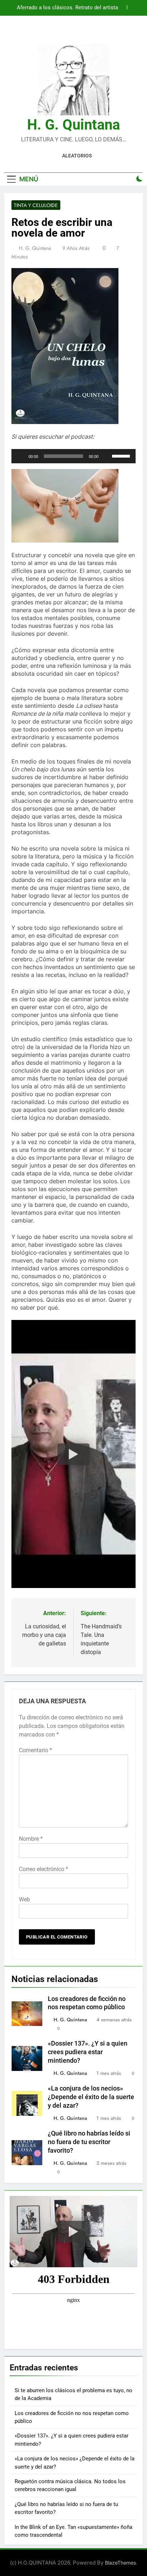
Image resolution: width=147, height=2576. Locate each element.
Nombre (31, 1839)
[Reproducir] (21, 456)
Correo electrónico (44, 1869)
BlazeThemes (120, 2563)
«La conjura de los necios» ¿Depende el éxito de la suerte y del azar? (91, 2097)
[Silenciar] (106, 456)
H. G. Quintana (73, 125)
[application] (73, 456)
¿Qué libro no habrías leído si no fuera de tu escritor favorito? (89, 2142)
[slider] (122, 455)
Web (24, 1899)
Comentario (36, 1750)
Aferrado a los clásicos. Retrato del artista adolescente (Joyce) (67, 8)
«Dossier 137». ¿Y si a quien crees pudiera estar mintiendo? (88, 2052)
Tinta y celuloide (36, 205)
